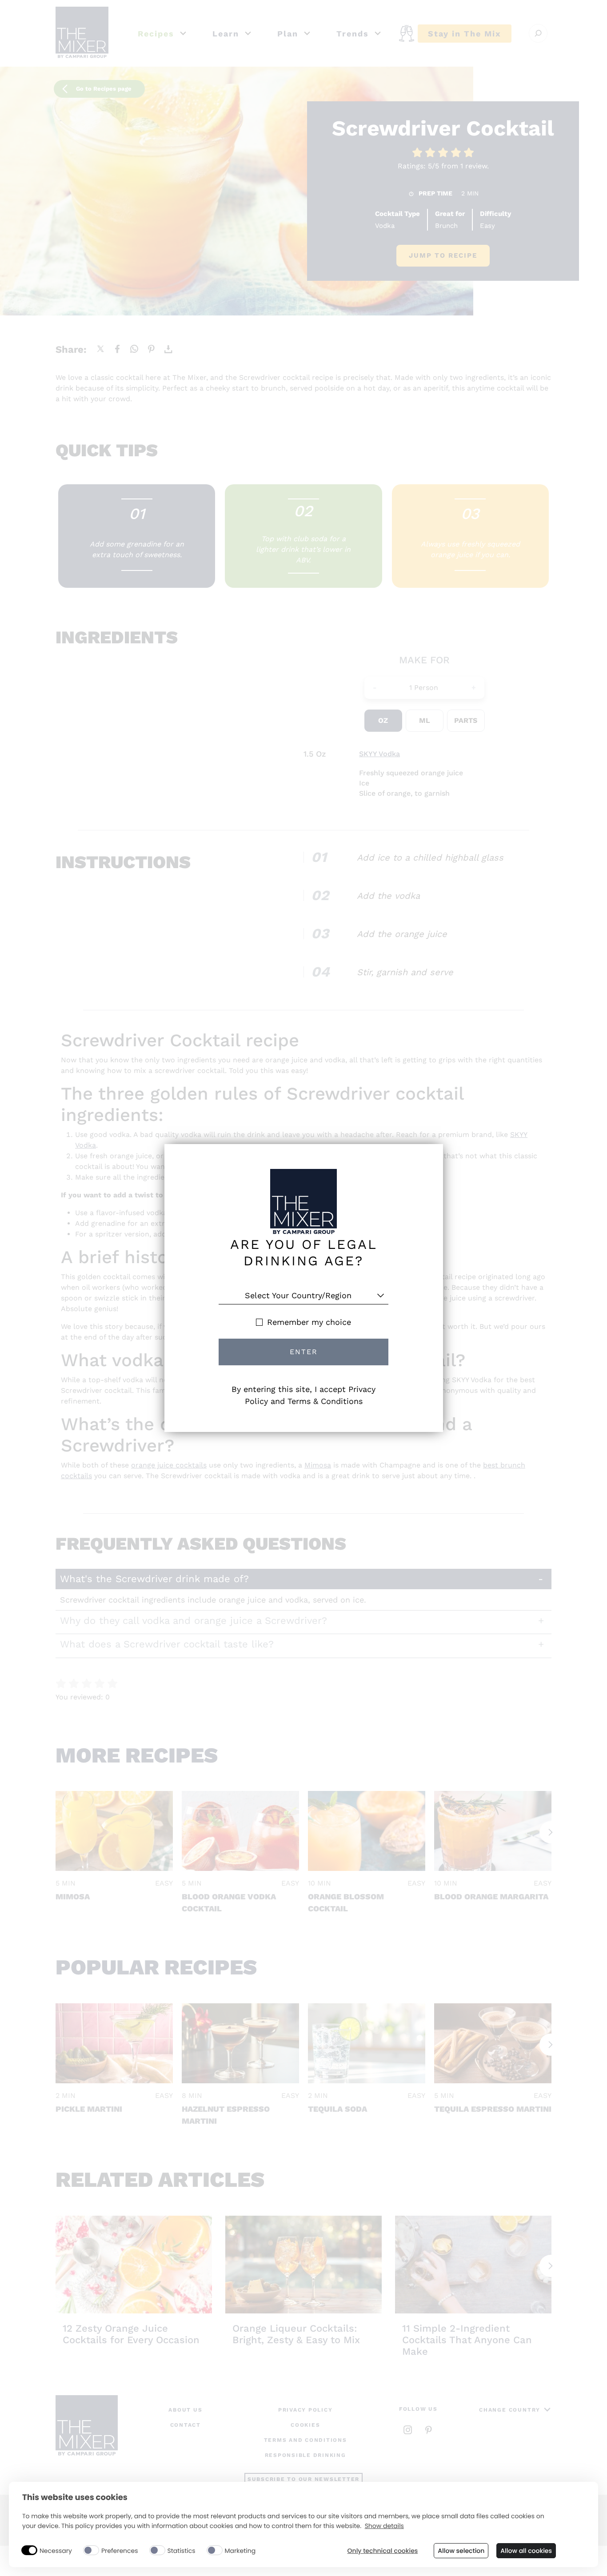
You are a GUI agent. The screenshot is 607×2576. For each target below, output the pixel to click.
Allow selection (461, 2551)
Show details (384, 2526)
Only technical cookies (383, 2551)
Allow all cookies (526, 2551)
